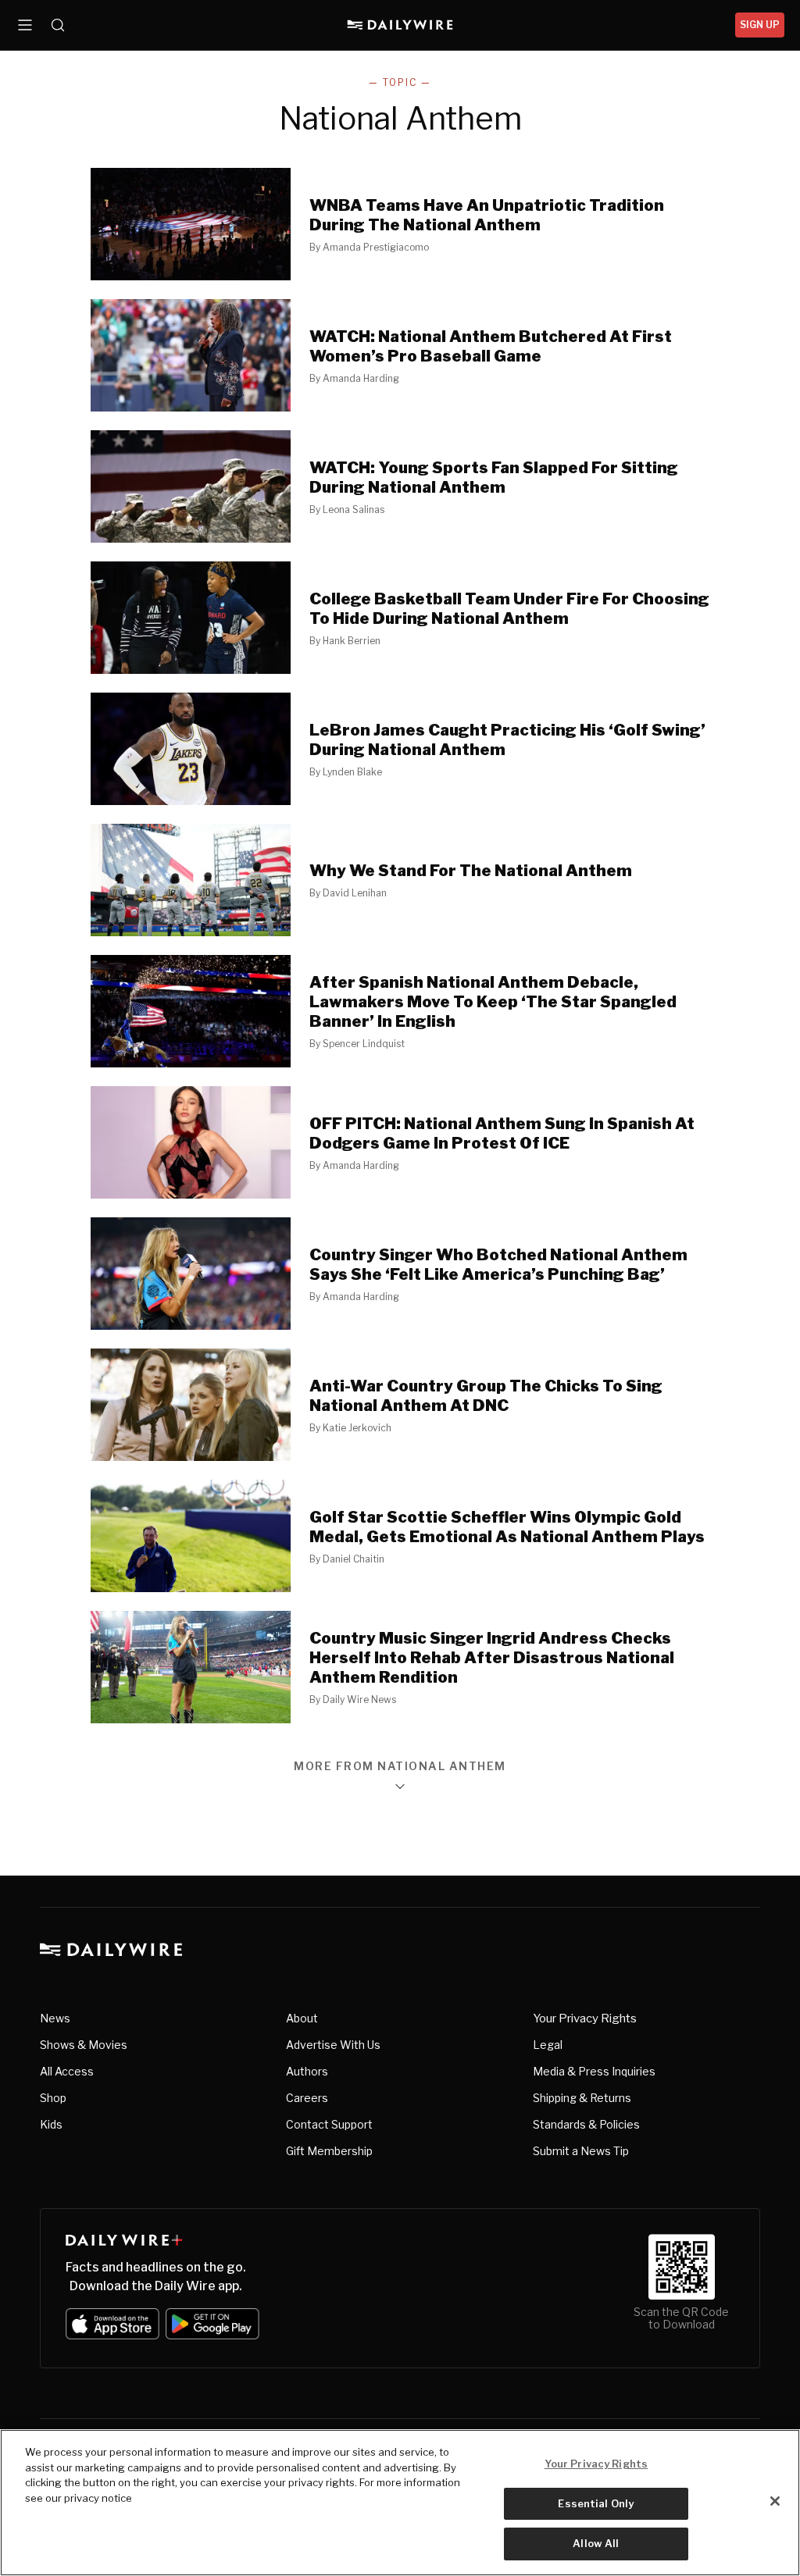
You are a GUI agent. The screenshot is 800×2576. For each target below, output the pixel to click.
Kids (51, 2124)
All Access (67, 2071)
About (302, 2018)
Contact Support (329, 2124)
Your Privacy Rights (585, 2018)
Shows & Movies (84, 2045)
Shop (53, 2098)
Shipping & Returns (582, 2098)
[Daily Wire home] (400, 25)
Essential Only (596, 2503)
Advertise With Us (333, 2045)
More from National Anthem (400, 1767)
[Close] (775, 2501)
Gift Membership (329, 2151)
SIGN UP (760, 25)
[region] (400, 2503)
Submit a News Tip (581, 2151)
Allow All (596, 2543)
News (55, 2018)
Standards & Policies (586, 2124)
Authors (307, 2071)
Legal (548, 2045)
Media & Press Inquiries (594, 2071)
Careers (307, 2098)
